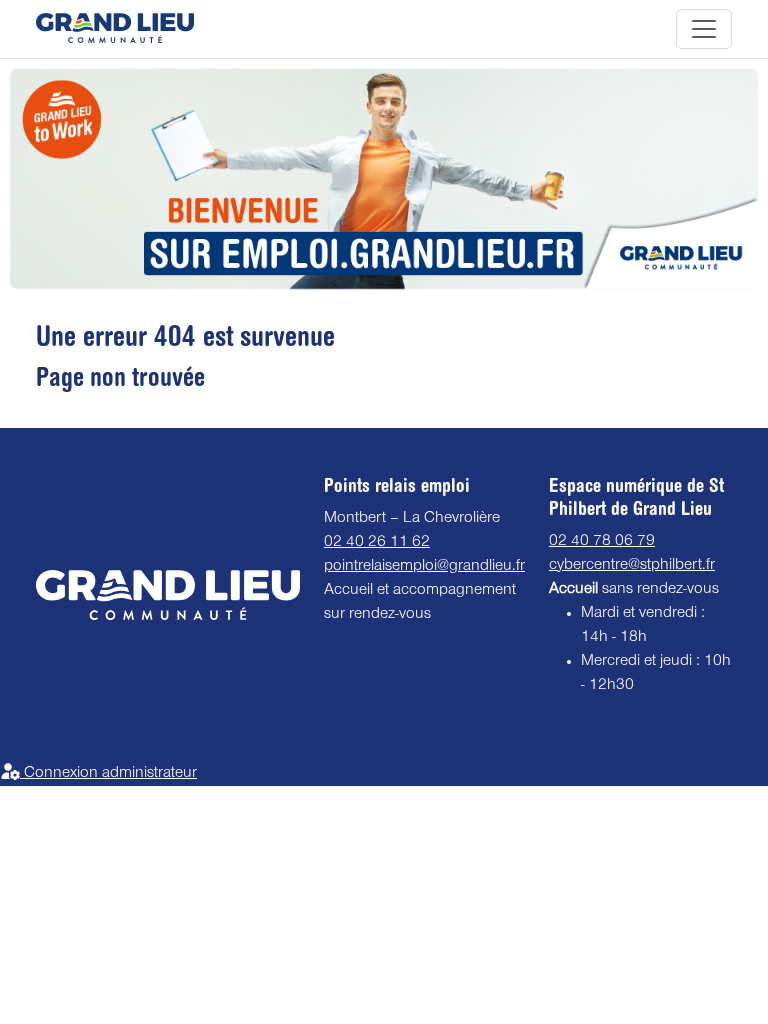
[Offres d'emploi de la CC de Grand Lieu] (115, 29)
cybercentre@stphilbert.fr (632, 566)
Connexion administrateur (108, 774)
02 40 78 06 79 (602, 542)
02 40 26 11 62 (377, 543)
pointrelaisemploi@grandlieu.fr (424, 567)
